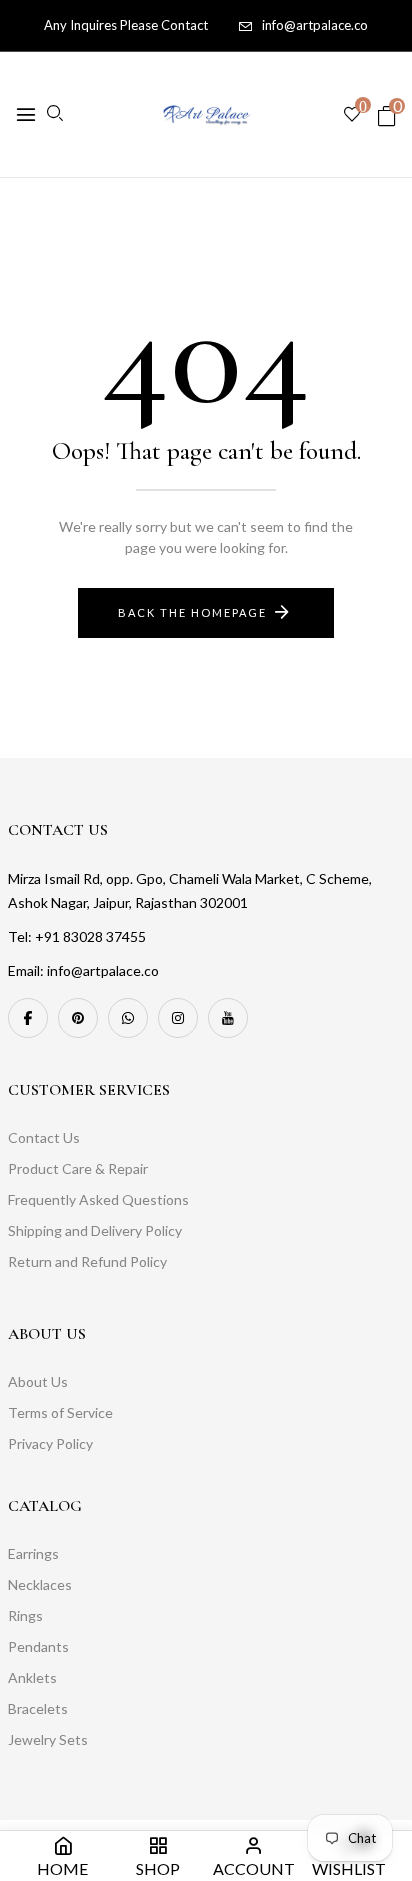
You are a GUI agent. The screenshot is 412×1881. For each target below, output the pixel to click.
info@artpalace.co (315, 25)
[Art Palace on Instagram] (178, 1018)
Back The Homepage (192, 612)
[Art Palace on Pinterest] (78, 1018)
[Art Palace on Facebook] (28, 1018)
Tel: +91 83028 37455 (77, 936)
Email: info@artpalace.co (83, 970)
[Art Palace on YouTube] (228, 1018)
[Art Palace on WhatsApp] (128, 1018)
